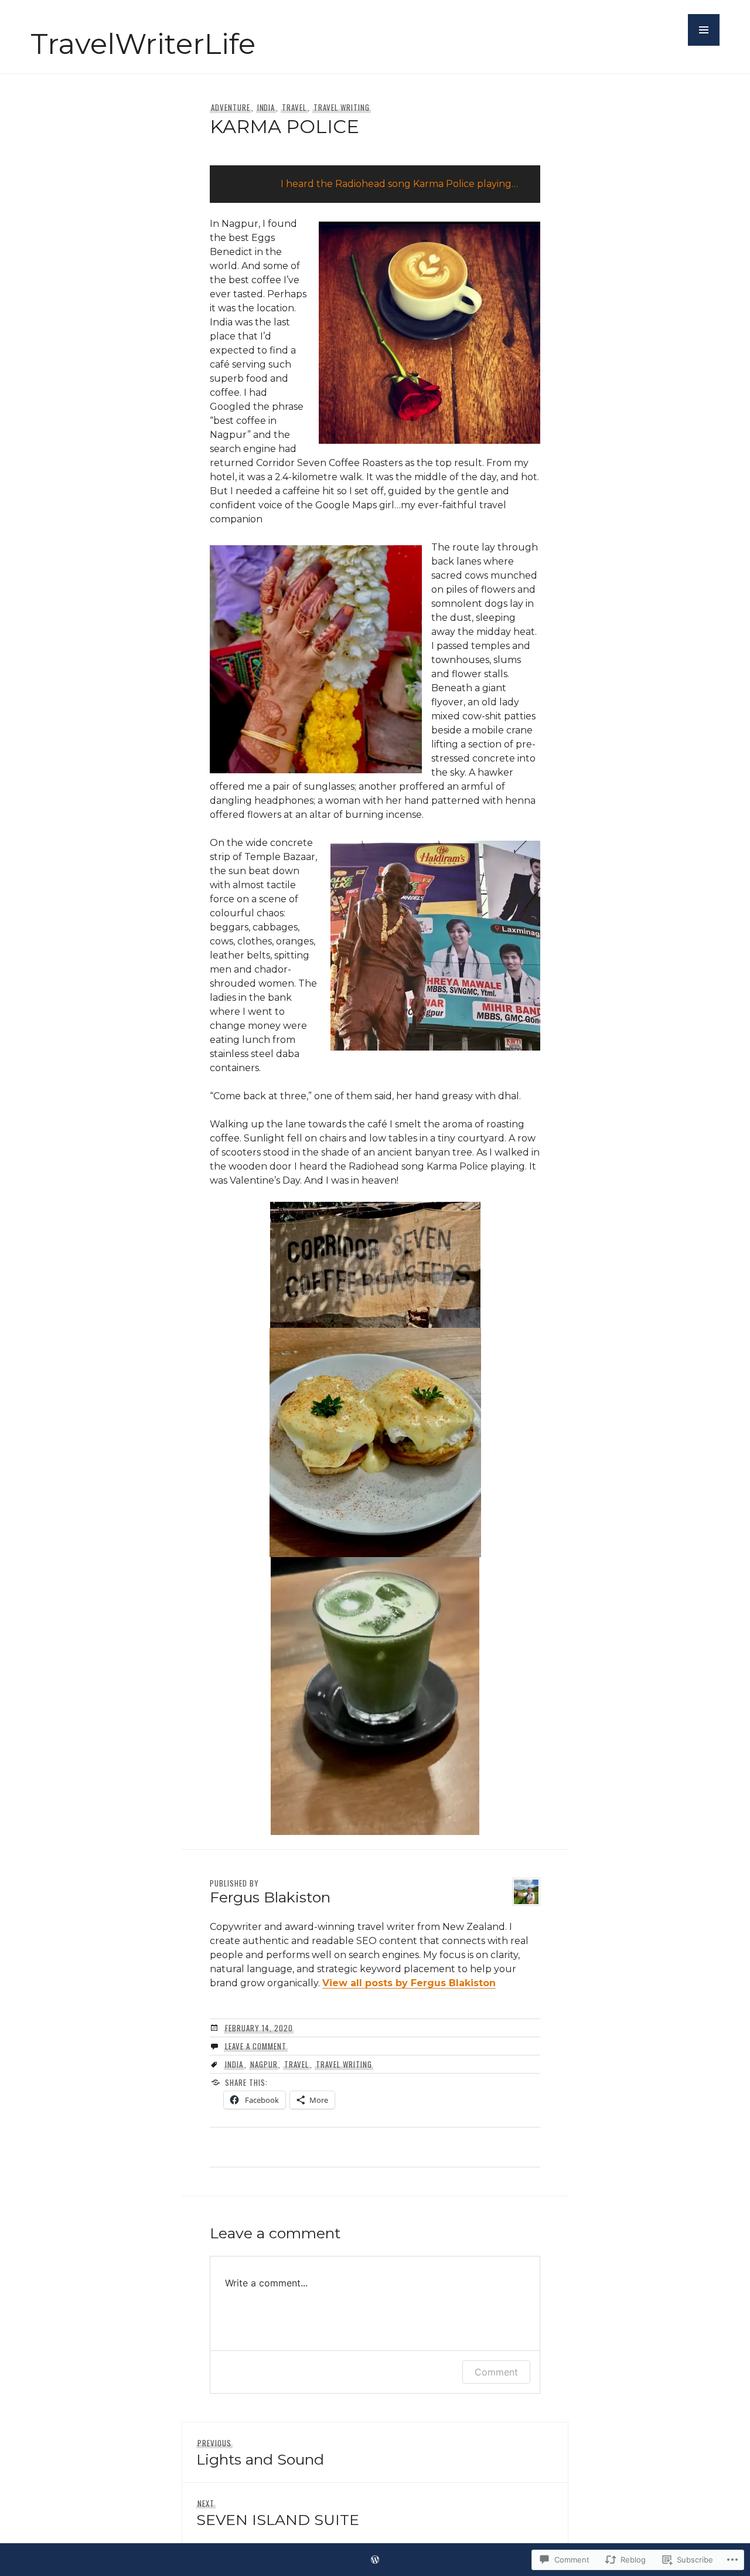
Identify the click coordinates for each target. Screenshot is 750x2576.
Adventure (231, 107)
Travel (294, 107)
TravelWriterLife (143, 44)
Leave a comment (256, 2046)
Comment (496, 2372)
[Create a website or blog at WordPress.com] (375, 2560)
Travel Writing (342, 107)
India (266, 107)
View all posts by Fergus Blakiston (409, 1983)
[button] (704, 30)
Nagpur (264, 2064)
